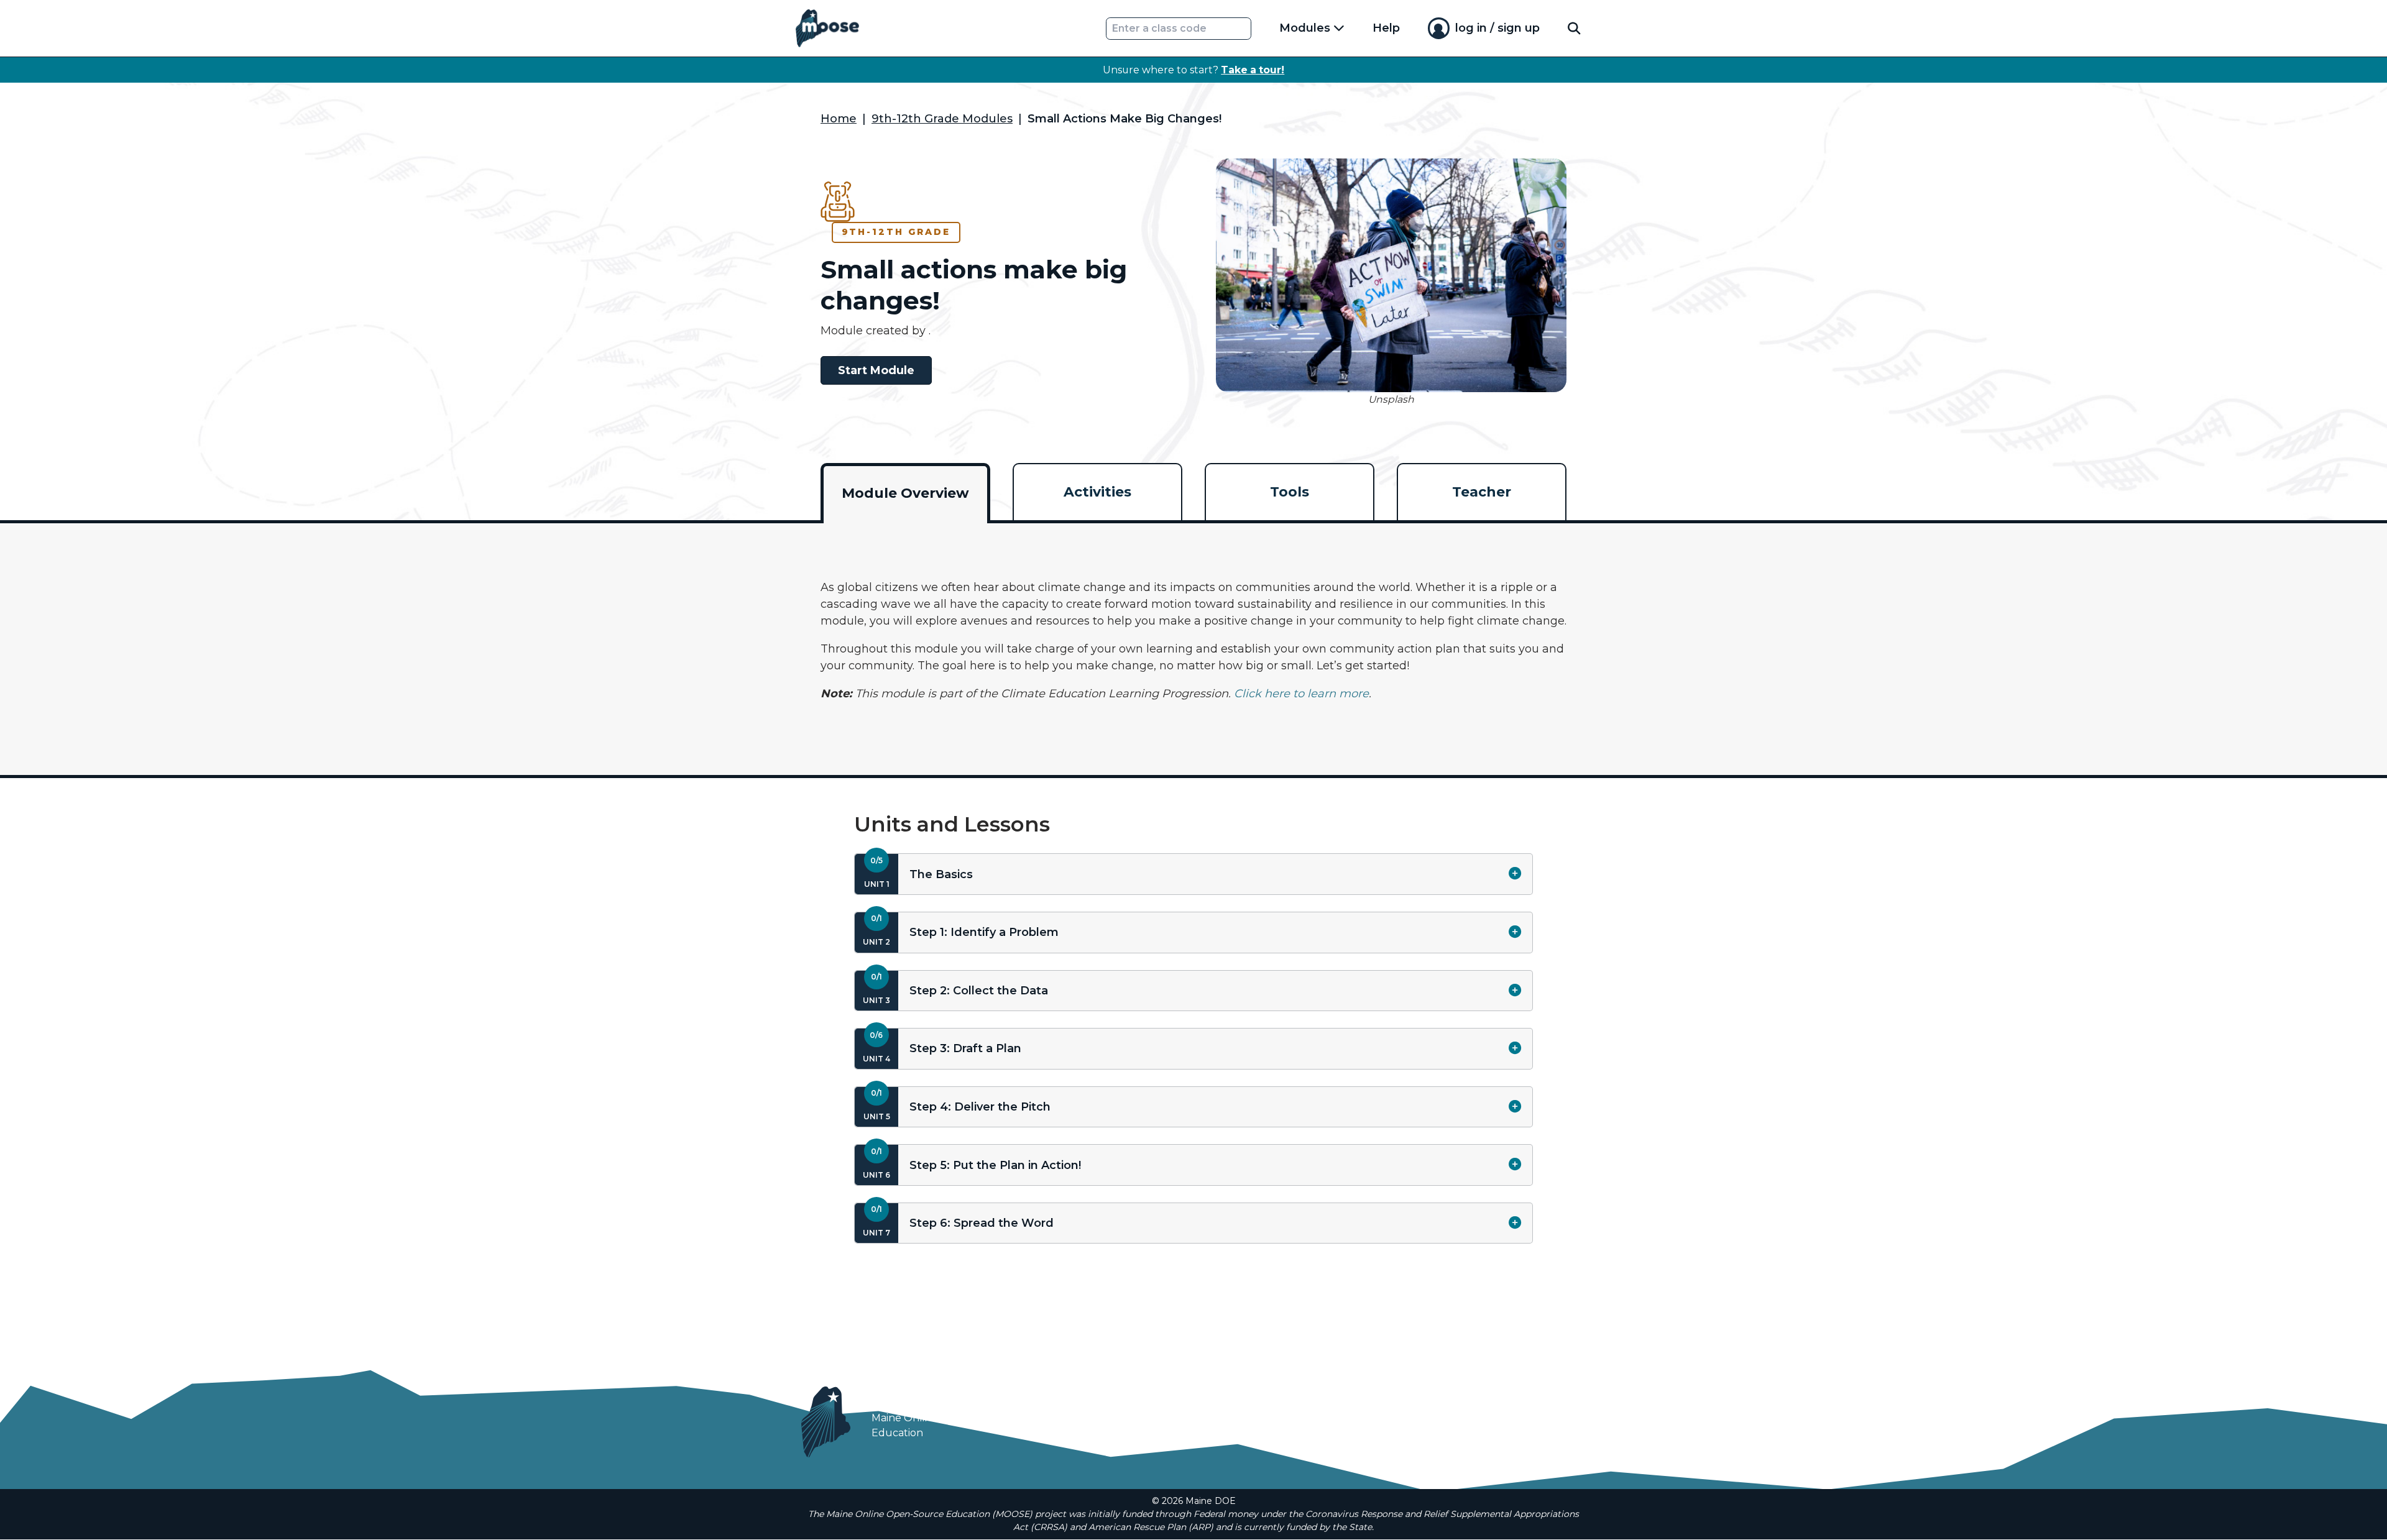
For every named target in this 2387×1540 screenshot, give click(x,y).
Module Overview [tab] (905, 493)
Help (1386, 28)
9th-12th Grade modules (942, 119)
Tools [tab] (1290, 492)
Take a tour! (1253, 70)
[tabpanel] (1193, 641)
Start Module (876, 370)
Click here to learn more (1301, 694)
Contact (1564, 1430)
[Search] (1574, 28)
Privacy (1300, 1430)
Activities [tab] (1097, 492)
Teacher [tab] (1482, 492)
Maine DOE (1236, 1430)
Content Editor (1452, 1430)
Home (839, 119)
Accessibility (1366, 1430)
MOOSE (908, 1398)
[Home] (827, 28)
